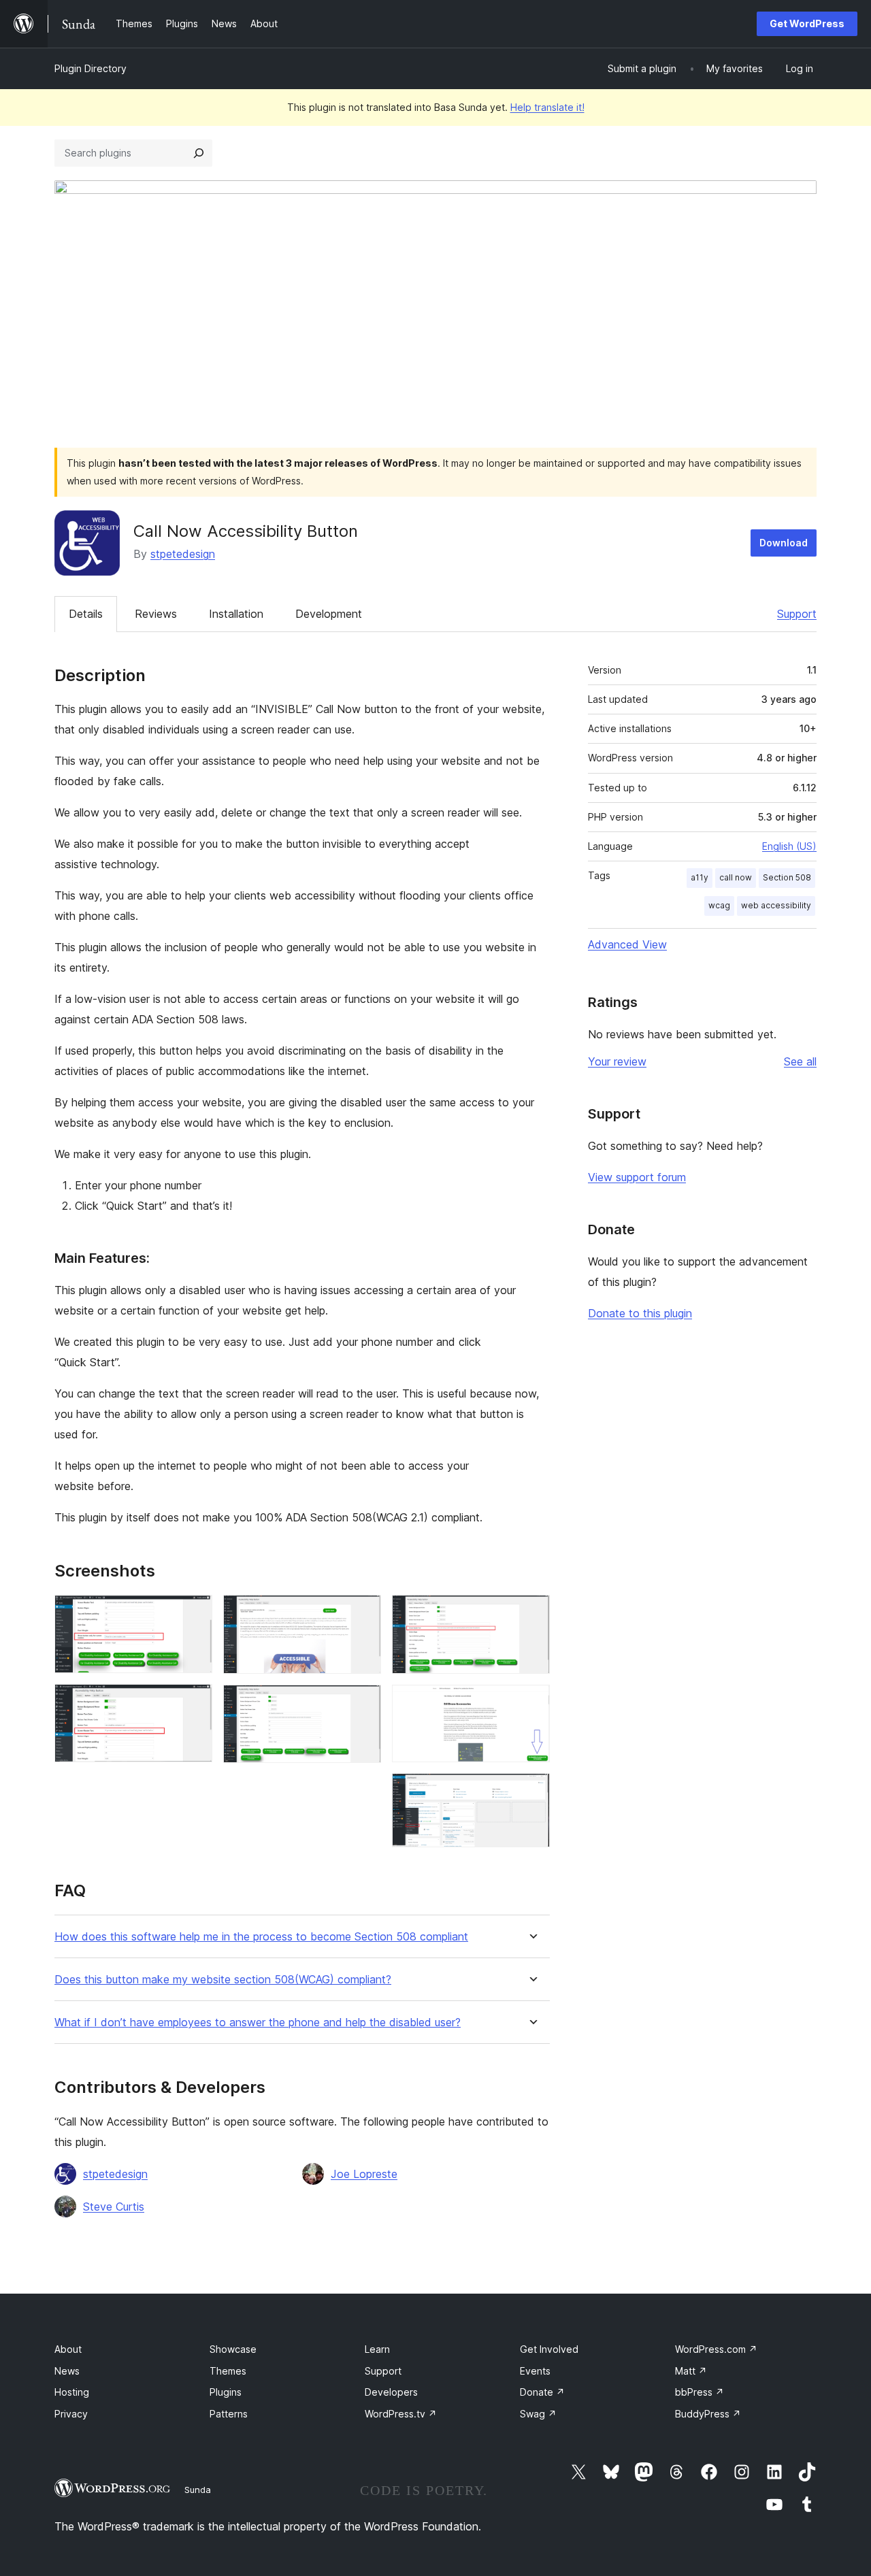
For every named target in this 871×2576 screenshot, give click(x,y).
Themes (228, 2371)
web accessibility (776, 905)
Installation (236, 614)
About (68, 2349)
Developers (391, 2392)
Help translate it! (547, 107)
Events (535, 2371)
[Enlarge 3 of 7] (363, 1613)
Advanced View (627, 944)
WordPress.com (716, 2349)
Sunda (198, 2490)
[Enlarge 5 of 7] (531, 1613)
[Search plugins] (199, 153)
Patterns (229, 2414)
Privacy (71, 2414)
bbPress (700, 2392)
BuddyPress (708, 2414)
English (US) (789, 846)
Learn (377, 2349)
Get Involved (549, 2349)
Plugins (226, 2392)
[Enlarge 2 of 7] (194, 1702)
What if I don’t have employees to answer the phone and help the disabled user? (258, 2022)
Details (86, 614)
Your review (617, 1061)
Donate (542, 2392)
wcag (719, 905)
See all (800, 1061)
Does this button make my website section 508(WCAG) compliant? (223, 1980)
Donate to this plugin (640, 1313)
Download (784, 543)
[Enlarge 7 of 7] (531, 1791)
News (67, 2371)
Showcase (233, 2349)
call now (736, 877)
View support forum (637, 1177)
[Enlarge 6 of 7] (531, 1703)
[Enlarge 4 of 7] (363, 1703)
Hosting (72, 2392)
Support (797, 614)
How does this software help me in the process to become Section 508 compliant (261, 1937)
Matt (691, 2371)
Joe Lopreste (364, 2174)
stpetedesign (183, 554)
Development (329, 614)
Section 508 (787, 877)
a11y (700, 877)
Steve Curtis (114, 2207)
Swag (538, 2414)
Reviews (156, 614)
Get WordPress (807, 23)
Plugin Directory (91, 68)
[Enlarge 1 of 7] (194, 1613)
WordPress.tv (401, 2414)
